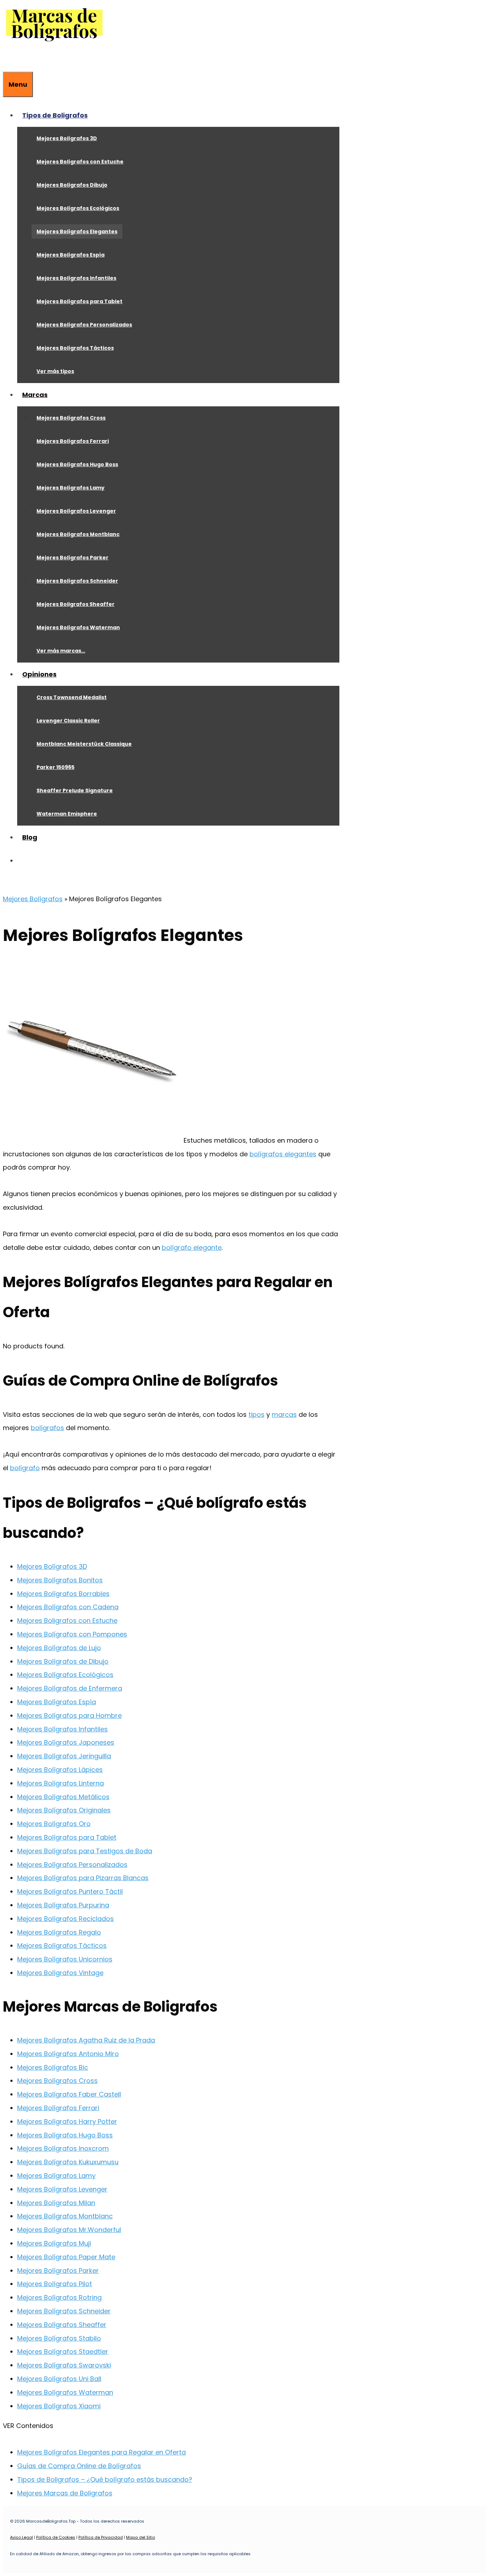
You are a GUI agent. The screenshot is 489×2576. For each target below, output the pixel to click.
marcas (284, 1414)
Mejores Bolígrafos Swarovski (64, 2365)
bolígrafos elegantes (283, 1154)
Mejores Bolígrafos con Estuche (80, 162)
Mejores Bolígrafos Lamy (71, 488)
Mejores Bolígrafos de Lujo (59, 1648)
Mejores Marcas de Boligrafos (65, 2493)
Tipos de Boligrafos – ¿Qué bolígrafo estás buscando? (105, 2479)
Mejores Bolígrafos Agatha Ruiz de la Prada (86, 2040)
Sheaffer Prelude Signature (75, 790)
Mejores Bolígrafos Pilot (55, 2284)
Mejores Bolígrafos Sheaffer (62, 2325)
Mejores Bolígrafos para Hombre (69, 1715)
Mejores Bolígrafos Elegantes (77, 231)
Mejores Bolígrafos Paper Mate (66, 2257)
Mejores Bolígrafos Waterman (78, 627)
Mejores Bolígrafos (33, 899)
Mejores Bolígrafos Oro (54, 1824)
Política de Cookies (56, 2537)
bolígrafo (25, 1468)
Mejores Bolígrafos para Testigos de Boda (85, 1851)
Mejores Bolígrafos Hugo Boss (77, 464)
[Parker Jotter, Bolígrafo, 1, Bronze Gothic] (92, 1140)
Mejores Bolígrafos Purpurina (63, 1905)
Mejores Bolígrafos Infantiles (76, 278)
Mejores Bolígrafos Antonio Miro (68, 2054)
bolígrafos (47, 1428)
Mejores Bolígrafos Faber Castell (69, 2094)
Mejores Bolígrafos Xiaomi (59, 2406)
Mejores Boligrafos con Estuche (67, 1621)
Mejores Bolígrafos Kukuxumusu (68, 2162)
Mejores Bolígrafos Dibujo (72, 185)
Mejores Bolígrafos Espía (71, 255)
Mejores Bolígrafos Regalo (59, 1932)
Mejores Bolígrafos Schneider (77, 581)
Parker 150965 (55, 767)
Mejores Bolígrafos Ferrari (73, 441)
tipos (256, 1414)
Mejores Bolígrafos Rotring (59, 2297)
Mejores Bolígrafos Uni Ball (59, 2379)
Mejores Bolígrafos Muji (54, 2243)
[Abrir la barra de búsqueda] (8, 60)
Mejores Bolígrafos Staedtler (63, 2352)
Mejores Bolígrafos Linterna (60, 1783)
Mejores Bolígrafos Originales (64, 1810)
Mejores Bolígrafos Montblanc (78, 534)
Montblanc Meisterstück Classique (84, 744)
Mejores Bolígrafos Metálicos (63, 1797)
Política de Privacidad (101, 2537)
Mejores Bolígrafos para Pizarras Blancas (83, 1878)
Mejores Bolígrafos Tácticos (75, 348)
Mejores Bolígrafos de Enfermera (70, 1688)
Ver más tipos (55, 371)
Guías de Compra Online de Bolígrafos (79, 2466)
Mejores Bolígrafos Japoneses (66, 1742)
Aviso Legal (21, 2537)
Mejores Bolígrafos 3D (67, 138)
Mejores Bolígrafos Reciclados (66, 1919)
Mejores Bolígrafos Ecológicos (78, 208)
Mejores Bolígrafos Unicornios (65, 1959)
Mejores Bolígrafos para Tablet (79, 301)
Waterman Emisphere (67, 814)
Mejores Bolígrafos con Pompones (72, 1634)
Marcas (35, 395)
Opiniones (39, 674)
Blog (30, 837)
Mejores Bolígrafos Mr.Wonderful (69, 2230)
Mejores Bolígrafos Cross (71, 418)
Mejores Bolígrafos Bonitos (60, 1580)
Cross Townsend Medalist (72, 697)
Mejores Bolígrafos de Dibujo (63, 1661)
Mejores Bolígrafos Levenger (76, 511)
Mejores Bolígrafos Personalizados (84, 325)
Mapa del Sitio (141, 2537)
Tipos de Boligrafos (55, 115)
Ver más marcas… (61, 651)
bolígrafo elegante (192, 1248)
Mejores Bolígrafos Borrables (63, 1594)
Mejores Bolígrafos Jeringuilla (64, 1756)
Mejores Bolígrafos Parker (72, 558)
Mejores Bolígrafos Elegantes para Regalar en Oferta (101, 2452)
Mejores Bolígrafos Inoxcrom (63, 2148)
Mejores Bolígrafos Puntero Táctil (70, 1891)
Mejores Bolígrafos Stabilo (59, 2338)
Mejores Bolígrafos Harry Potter (67, 2121)
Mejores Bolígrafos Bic (53, 2067)
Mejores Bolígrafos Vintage (60, 1973)
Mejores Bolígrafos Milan (56, 2203)
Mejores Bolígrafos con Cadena (68, 1607)
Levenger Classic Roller (68, 721)
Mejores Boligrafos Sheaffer (76, 604)
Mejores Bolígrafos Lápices (60, 1770)
